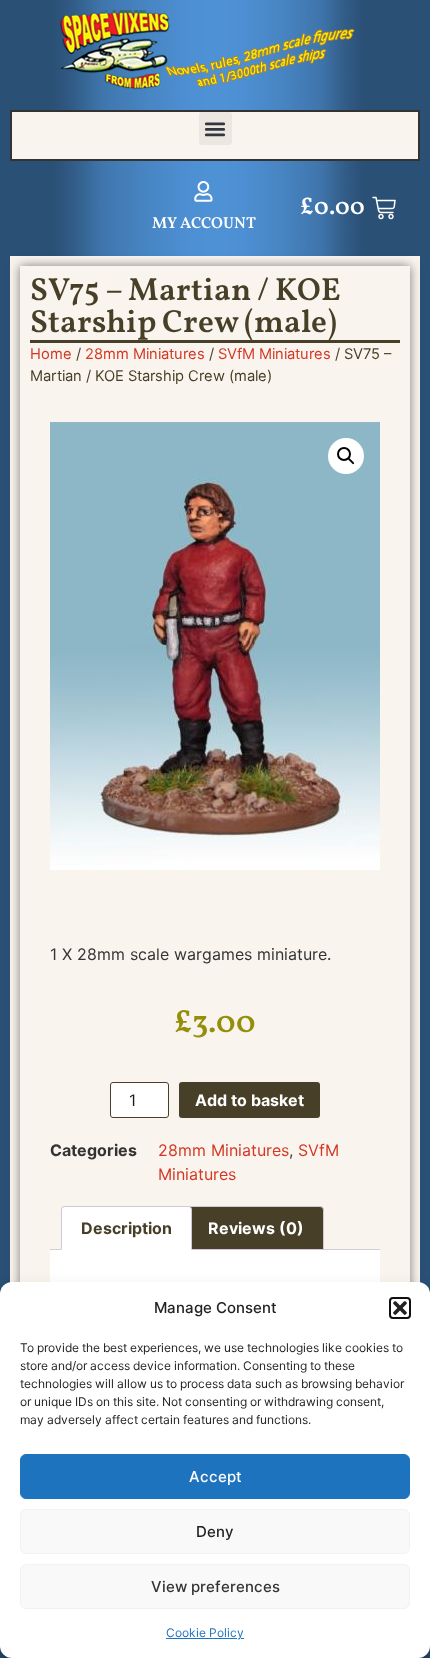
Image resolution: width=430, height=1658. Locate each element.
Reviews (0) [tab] (256, 1228)
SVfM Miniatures (274, 354)
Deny (215, 1531)
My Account (204, 224)
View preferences (215, 1586)
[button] (400, 1308)
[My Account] (203, 191)
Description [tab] (126, 1228)
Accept (215, 1476)
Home (51, 354)
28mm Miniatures (145, 354)
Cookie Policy (205, 1632)
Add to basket (249, 1100)
